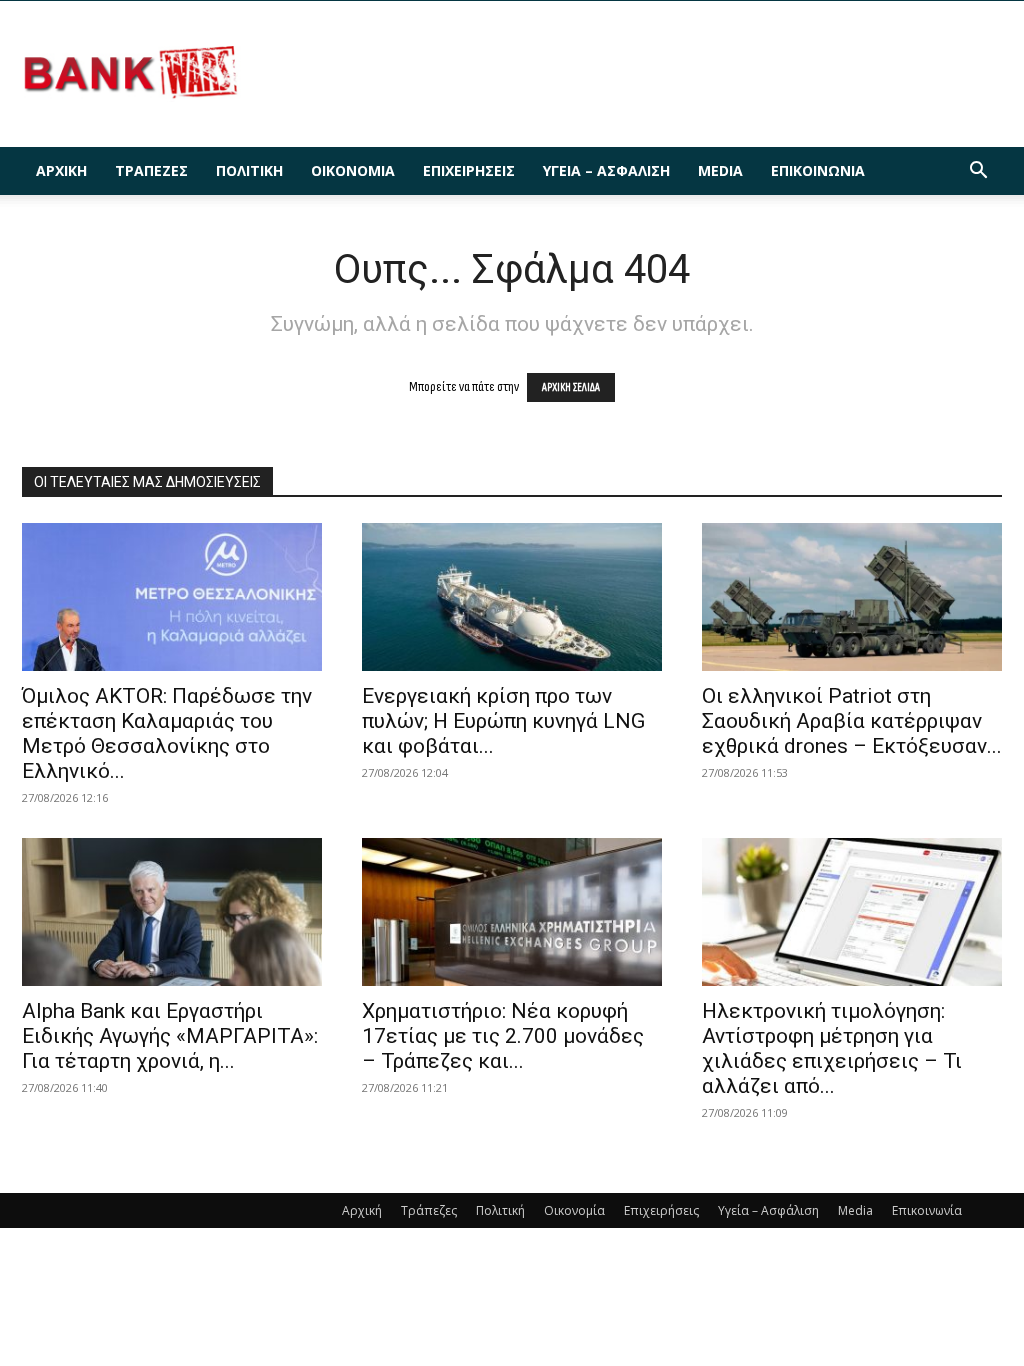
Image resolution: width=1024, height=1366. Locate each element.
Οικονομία (353, 170)
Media (720, 170)
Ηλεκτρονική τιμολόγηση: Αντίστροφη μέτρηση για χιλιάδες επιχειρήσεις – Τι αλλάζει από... (832, 1048)
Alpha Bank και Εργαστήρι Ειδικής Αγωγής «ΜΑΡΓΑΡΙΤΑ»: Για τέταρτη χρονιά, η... (170, 1036)
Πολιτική (249, 170)
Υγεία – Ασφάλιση (606, 170)
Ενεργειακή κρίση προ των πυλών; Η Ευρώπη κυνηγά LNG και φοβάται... (503, 721)
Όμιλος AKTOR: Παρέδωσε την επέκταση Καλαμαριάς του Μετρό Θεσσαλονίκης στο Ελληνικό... (167, 733)
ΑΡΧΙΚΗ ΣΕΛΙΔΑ (571, 387)
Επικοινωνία (818, 170)
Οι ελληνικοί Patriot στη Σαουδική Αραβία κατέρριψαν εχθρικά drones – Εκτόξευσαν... (852, 721)
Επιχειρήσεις (469, 170)
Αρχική (61, 170)
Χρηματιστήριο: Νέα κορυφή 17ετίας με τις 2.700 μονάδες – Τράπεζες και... (503, 1036)
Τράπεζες (151, 170)
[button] (978, 172)
